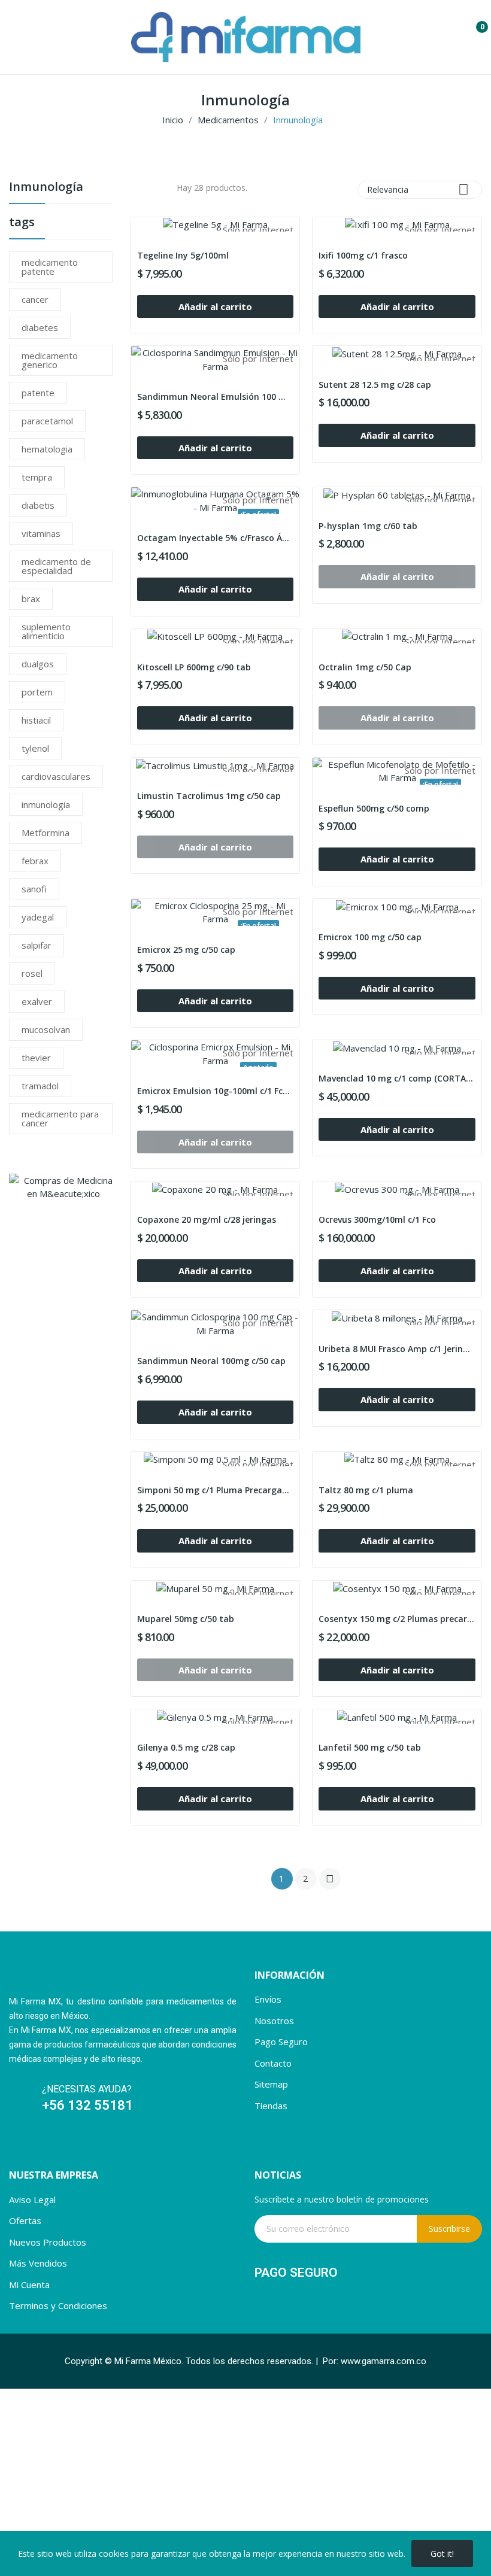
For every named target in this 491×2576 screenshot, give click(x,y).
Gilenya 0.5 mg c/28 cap (186, 1747)
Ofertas (25, 2220)
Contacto (273, 2063)
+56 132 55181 (89, 2105)
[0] (473, 22)
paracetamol (47, 421)
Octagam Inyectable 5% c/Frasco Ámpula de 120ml (216, 538)
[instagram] (38, 2145)
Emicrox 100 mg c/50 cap (370, 937)
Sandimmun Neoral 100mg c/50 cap (211, 1361)
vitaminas (41, 533)
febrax (35, 861)
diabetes (40, 327)
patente (38, 393)
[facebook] (15, 2145)
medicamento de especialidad (56, 566)
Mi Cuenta (29, 2285)
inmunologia (46, 804)
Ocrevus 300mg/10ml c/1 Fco (377, 1219)
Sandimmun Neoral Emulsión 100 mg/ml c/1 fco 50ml (216, 397)
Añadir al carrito (215, 306)
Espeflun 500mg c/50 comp (374, 808)
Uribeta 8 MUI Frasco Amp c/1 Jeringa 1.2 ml (397, 1349)
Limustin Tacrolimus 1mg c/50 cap (209, 796)
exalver (37, 1001)
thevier (36, 1058)
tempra (37, 477)
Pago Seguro (281, 2042)
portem (37, 692)
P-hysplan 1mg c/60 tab (368, 526)
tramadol (40, 1086)
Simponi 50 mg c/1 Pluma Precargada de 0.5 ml (216, 1490)
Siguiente (330, 1879)
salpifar (37, 945)
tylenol (35, 748)
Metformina (46, 833)
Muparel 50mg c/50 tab (186, 1619)
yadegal (38, 917)
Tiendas (271, 2106)
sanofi (34, 889)
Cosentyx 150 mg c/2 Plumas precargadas (397, 1619)
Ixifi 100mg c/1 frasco (363, 255)
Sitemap (271, 2084)
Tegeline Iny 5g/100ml (183, 255)
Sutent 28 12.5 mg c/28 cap (375, 385)
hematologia (47, 449)
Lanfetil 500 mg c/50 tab (370, 1747)
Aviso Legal (32, 2200)
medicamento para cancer (60, 1118)
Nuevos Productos (48, 2242)
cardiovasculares (56, 776)
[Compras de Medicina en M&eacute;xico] (64, 1186)
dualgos (38, 664)
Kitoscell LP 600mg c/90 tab (194, 667)
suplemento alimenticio (46, 631)
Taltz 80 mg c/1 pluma (366, 1490)
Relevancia (418, 189)
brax (31, 599)
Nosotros (274, 2021)
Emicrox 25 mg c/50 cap (186, 950)
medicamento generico (50, 360)
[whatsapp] (61, 2145)
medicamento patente (50, 267)
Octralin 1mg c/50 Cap (365, 667)
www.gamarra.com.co (384, 2361)
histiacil (36, 720)
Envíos (268, 1999)
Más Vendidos (38, 2263)
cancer (35, 299)
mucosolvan (46, 1029)
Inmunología (46, 188)
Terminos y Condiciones (58, 2305)
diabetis (38, 505)
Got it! (442, 2554)
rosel (32, 973)
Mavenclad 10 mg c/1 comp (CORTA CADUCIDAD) (397, 1078)
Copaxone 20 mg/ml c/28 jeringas (207, 1219)
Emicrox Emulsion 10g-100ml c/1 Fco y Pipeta (216, 1091)
